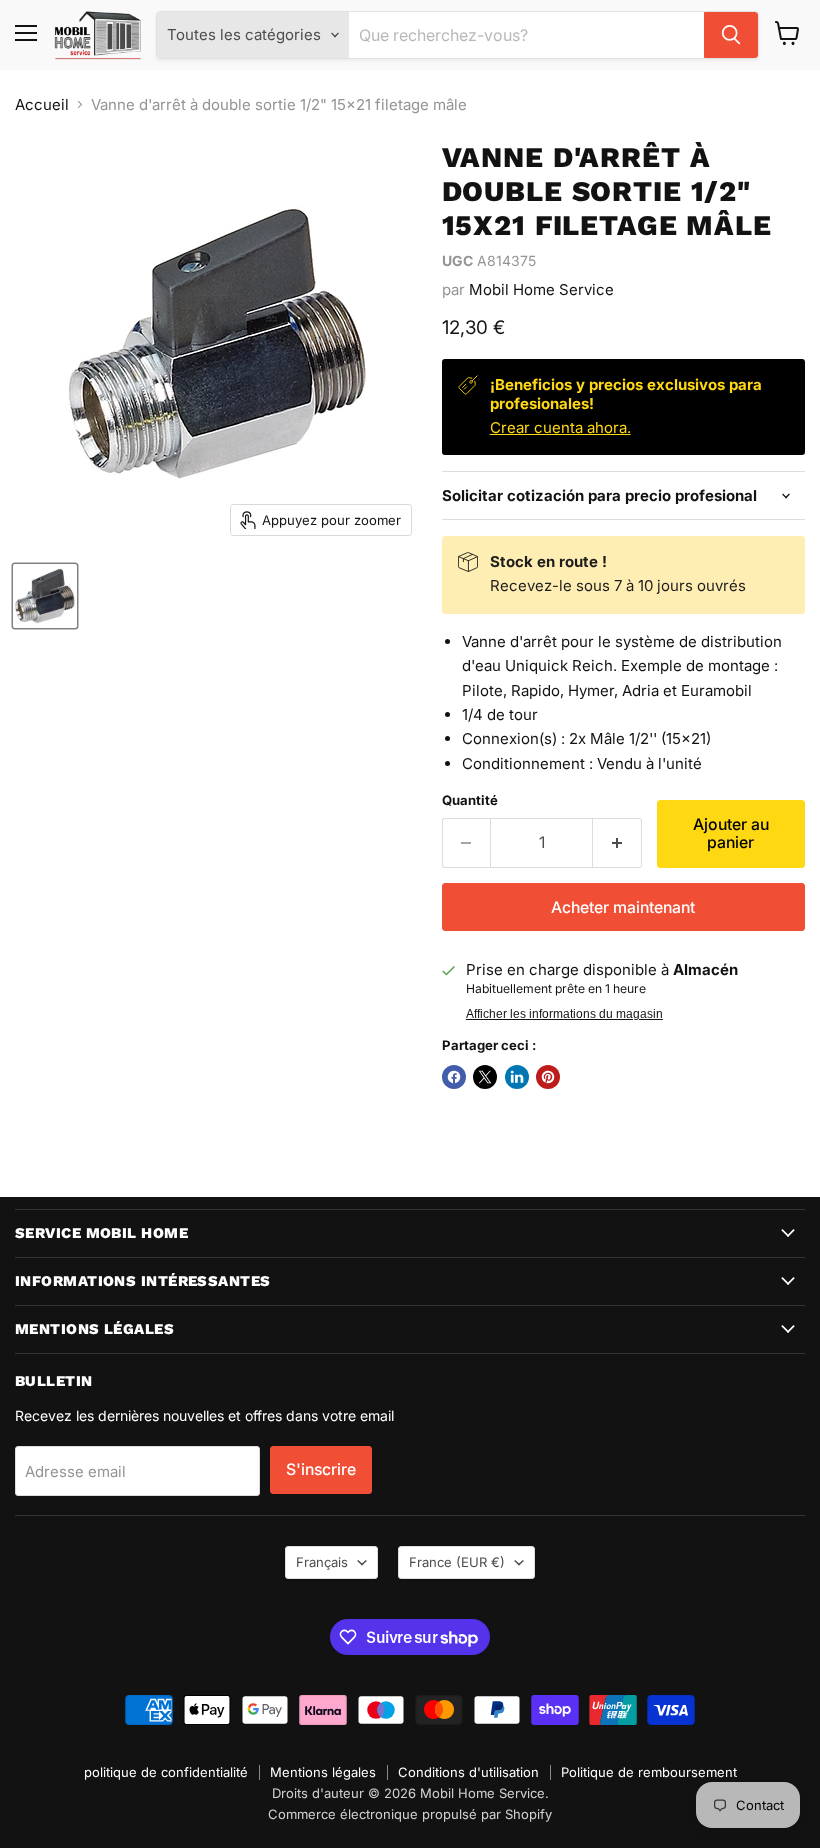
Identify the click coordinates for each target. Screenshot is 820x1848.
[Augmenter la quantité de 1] (617, 843)
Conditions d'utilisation (468, 1772)
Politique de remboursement (649, 1772)
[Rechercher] (731, 35)
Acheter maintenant (623, 907)
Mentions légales (323, 1772)
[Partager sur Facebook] (454, 1077)
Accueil (42, 104)
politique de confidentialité (166, 1772)
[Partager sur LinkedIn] (517, 1077)
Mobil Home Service (541, 289)
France (457, 1562)
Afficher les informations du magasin (564, 1014)
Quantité (470, 800)
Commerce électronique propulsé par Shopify (410, 1814)
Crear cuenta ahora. (560, 427)
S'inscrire (321, 1469)
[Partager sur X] (485, 1077)
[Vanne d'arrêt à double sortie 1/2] (45, 596)
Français (322, 1562)
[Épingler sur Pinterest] (548, 1077)
